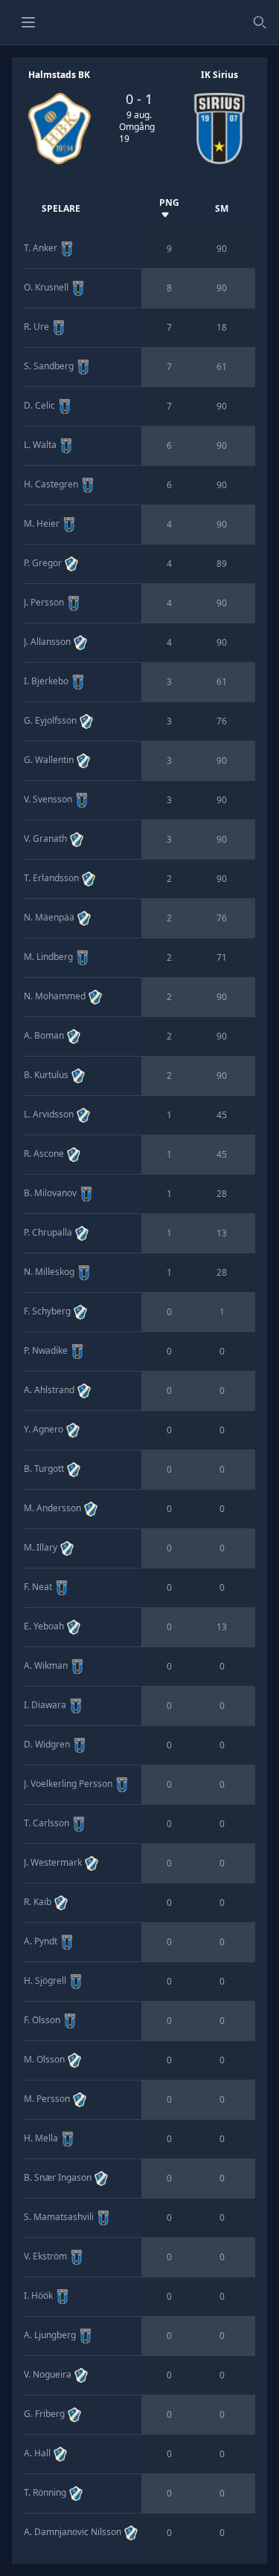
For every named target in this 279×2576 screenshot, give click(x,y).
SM (222, 208)
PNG (169, 202)
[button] (28, 22)
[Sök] (260, 22)
